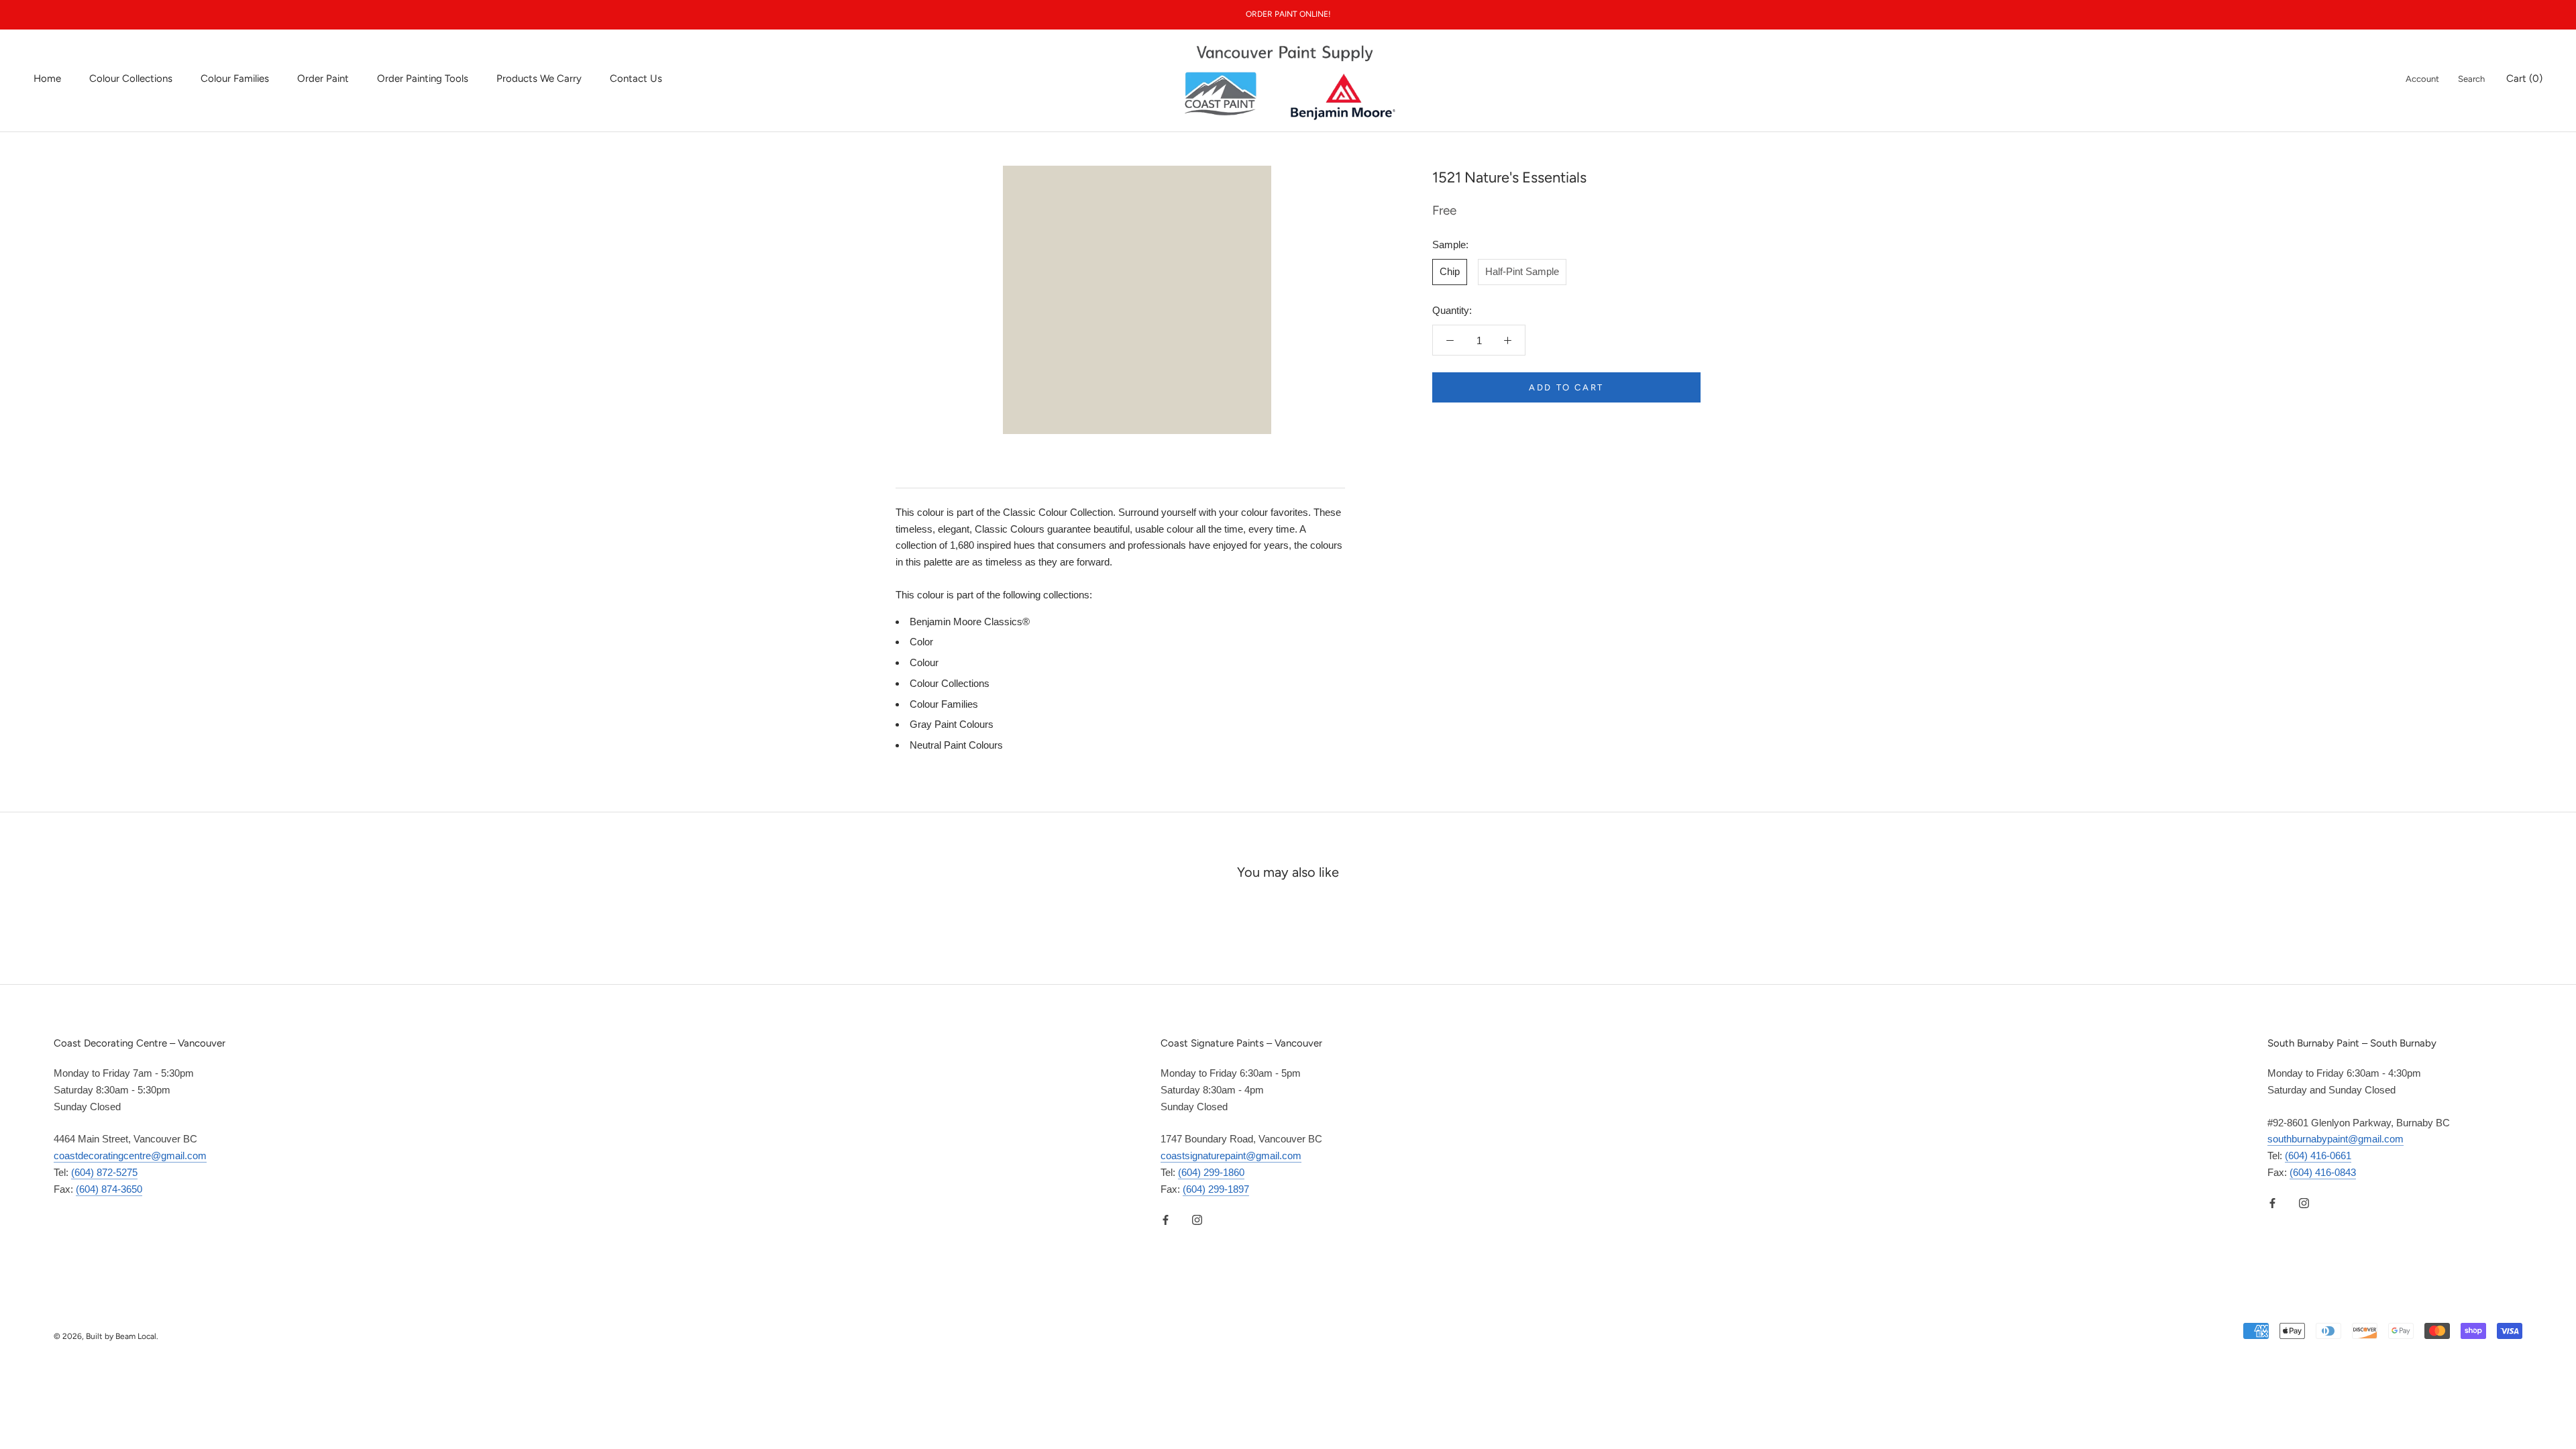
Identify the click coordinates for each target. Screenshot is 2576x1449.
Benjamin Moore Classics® (970, 622)
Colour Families (235, 78)
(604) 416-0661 (2318, 1156)
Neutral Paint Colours (956, 745)
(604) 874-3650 (109, 1189)
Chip (1450, 271)
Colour (924, 662)
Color (921, 642)
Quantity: (1452, 310)
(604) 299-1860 (1211, 1172)
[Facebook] (1166, 1219)
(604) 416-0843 (2323, 1172)
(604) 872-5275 (104, 1172)
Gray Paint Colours (952, 724)
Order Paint (323, 78)
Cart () (2524, 78)
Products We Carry (539, 78)
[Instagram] (1197, 1219)
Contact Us (636, 78)
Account (2422, 79)
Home (47, 78)
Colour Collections (131, 78)
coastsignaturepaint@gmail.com (1231, 1156)
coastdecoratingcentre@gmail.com (130, 1156)
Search (2471, 79)
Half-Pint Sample (1522, 271)
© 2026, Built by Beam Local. (106, 1336)
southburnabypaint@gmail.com (2336, 1139)
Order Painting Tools (423, 78)
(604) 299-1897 (1216, 1189)
